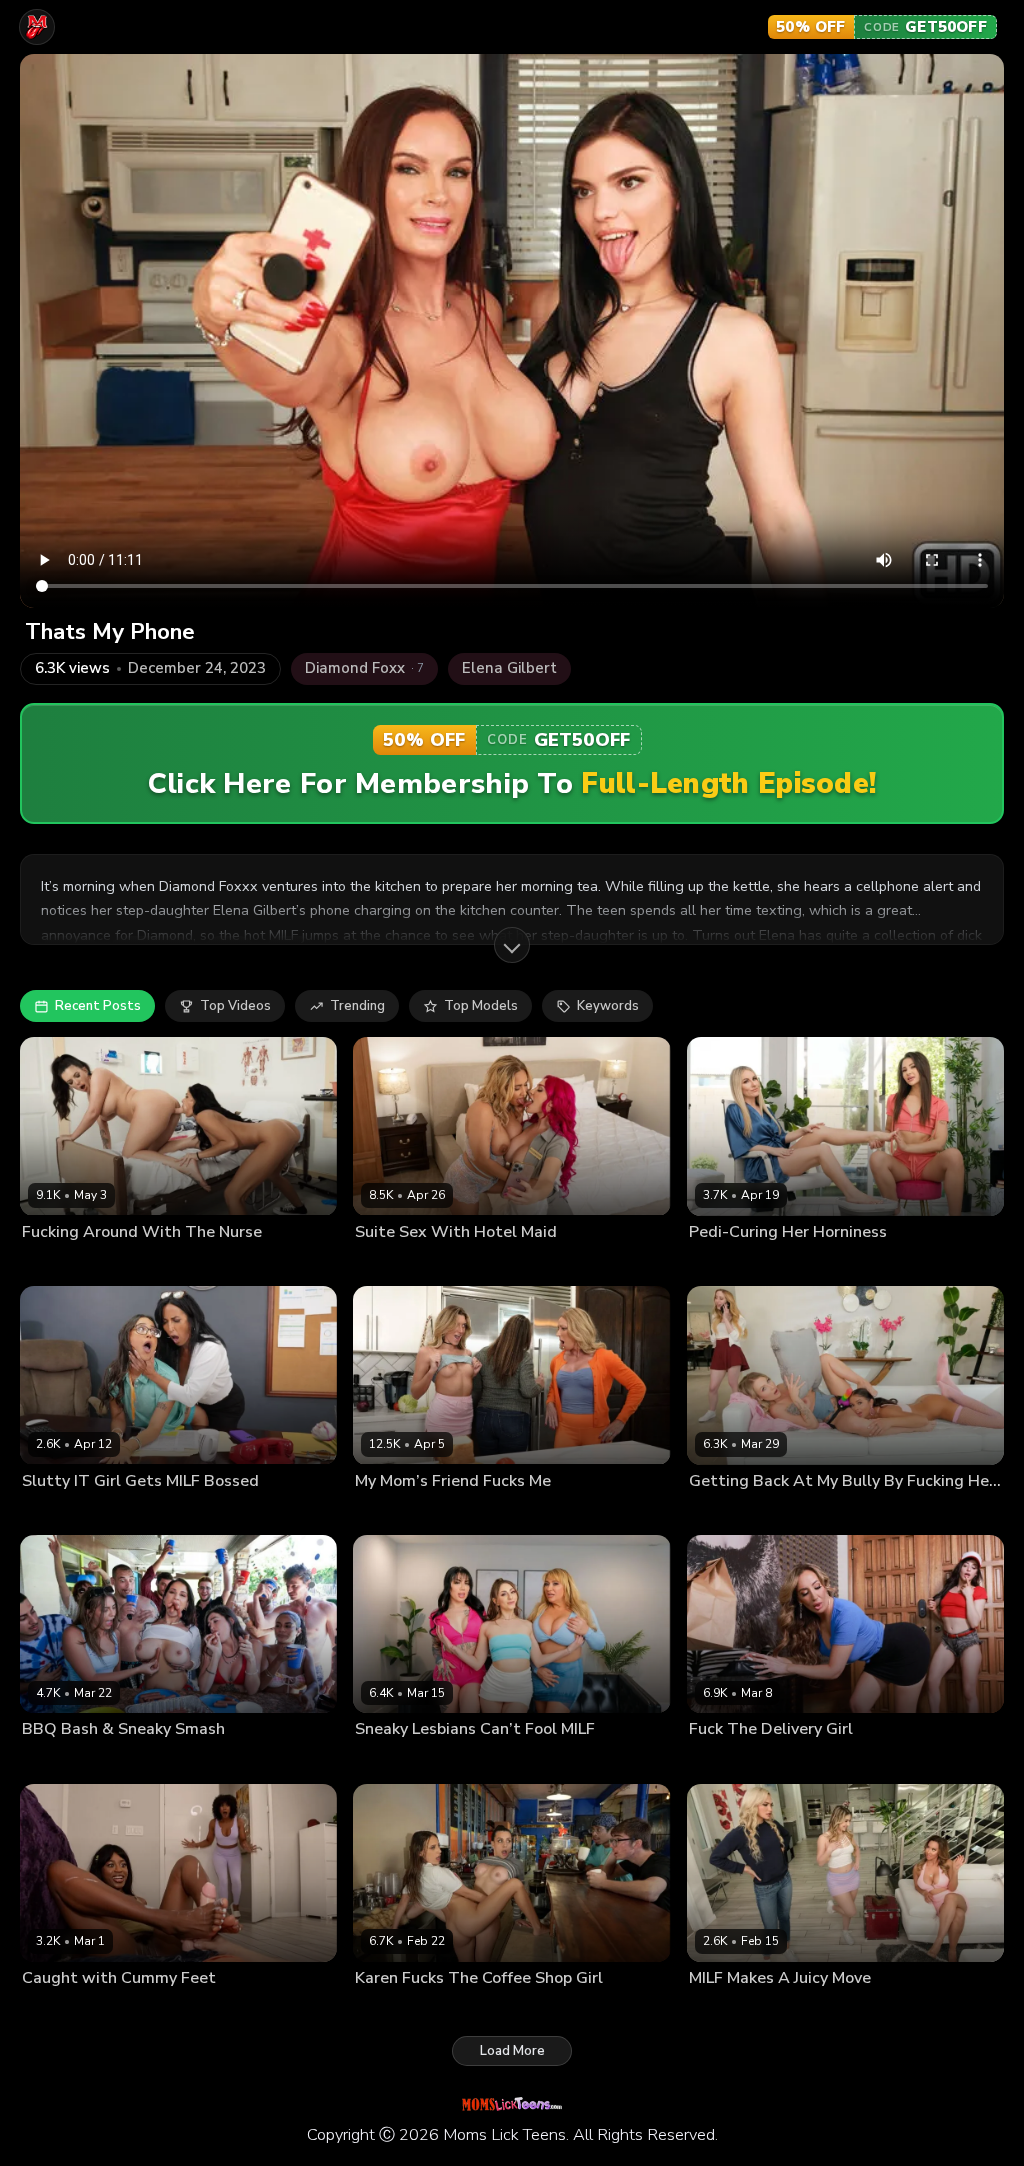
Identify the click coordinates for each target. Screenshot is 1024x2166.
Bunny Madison (734, 1264)
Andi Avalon (725, 1513)
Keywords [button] (608, 1006)
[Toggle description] (512, 945)
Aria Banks (720, 2010)
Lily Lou (436, 1264)
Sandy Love (450, 2010)
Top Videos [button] (235, 1006)
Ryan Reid (152, 1264)
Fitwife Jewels (492, 1513)
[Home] (37, 27)
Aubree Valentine (739, 1761)
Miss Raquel (58, 1761)
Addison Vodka (400, 1513)
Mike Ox (171, 1513)
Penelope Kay (567, 1761)
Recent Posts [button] (98, 1006)
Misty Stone (56, 2010)
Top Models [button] (481, 1006)
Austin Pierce (200, 2010)
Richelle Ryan (835, 1761)
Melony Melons (475, 1761)
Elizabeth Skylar (69, 1264)
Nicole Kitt (126, 2010)
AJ (186, 1761)
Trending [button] (357, 1006)
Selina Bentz (137, 1761)
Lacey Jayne (389, 1761)
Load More (512, 2051)
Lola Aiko (114, 1513)
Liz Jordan (815, 1264)
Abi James (51, 1513)
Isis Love (381, 1264)
